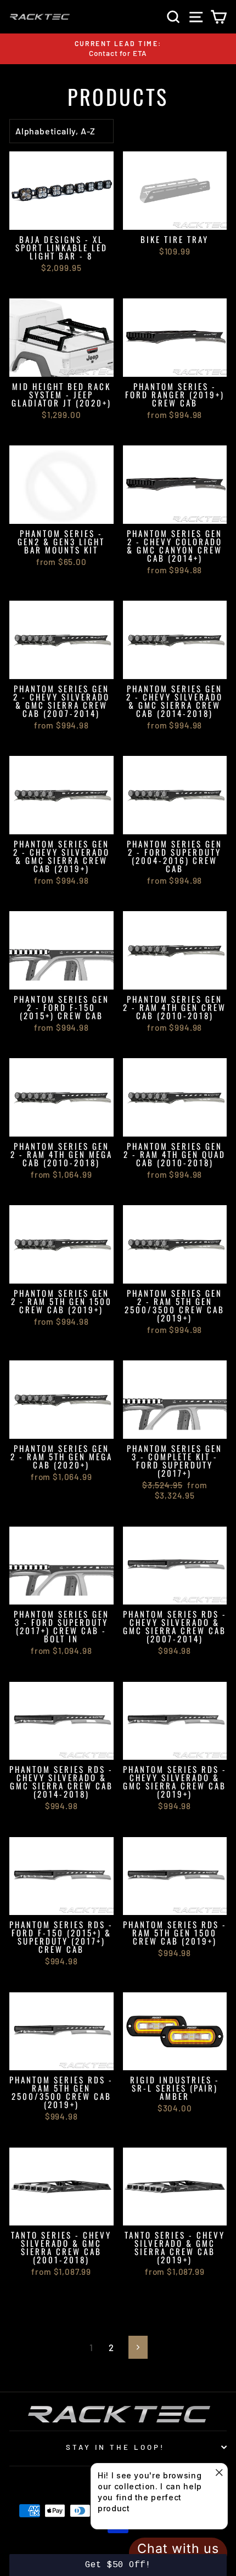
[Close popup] (218, 2473)
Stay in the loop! (115, 2447)
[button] (118, 2565)
